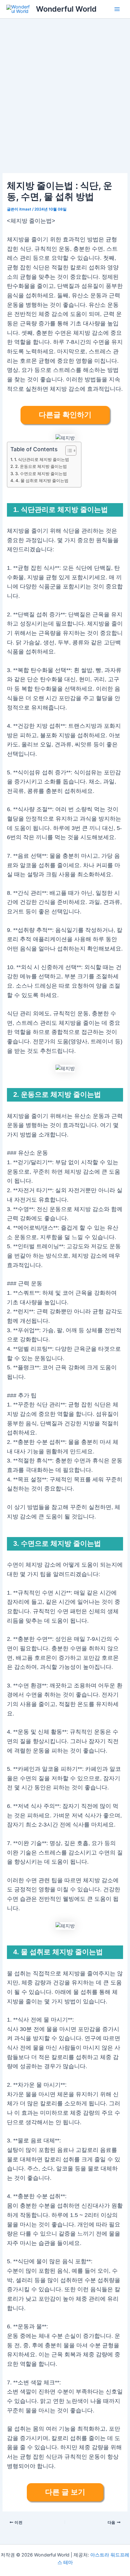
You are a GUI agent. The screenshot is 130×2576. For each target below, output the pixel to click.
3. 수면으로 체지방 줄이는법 (41, 474)
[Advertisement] (65, 87)
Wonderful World (66, 9)
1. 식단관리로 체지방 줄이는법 (42, 459)
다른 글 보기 (65, 2492)
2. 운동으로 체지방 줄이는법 (41, 466)
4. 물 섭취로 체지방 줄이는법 (42, 480)
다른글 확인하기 (65, 415)
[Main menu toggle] (117, 9)
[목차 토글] (68, 451)
